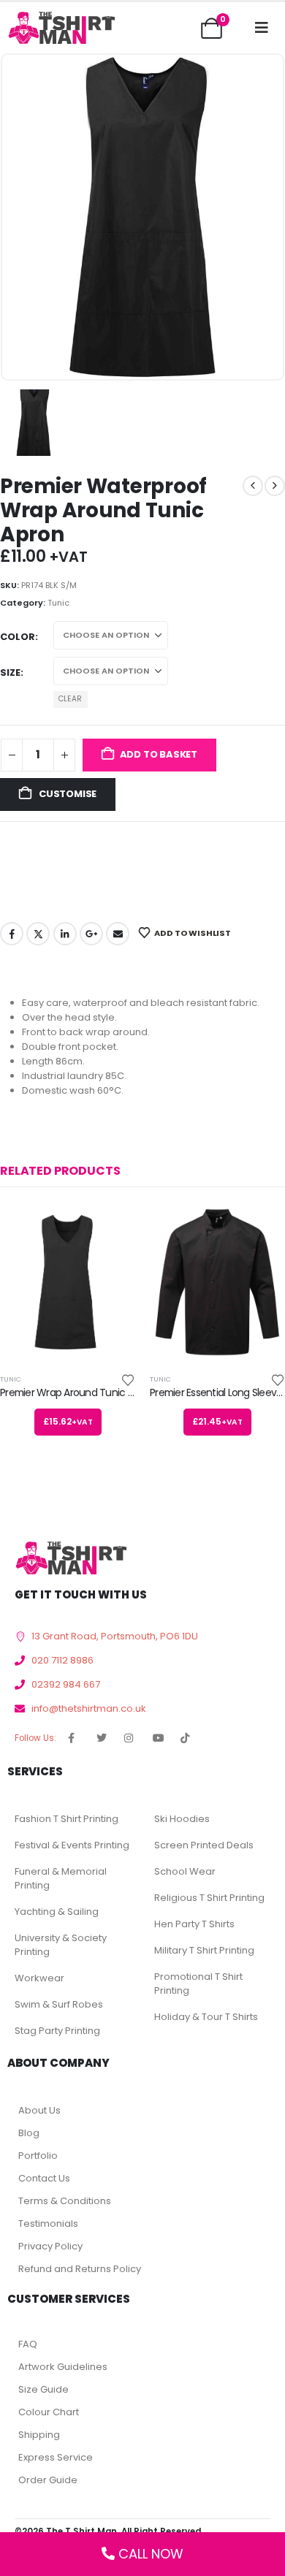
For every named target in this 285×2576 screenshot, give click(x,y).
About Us (39, 2110)
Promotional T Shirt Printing (198, 1984)
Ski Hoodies (182, 1819)
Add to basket (159, 754)
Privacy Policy (50, 2246)
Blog (29, 2133)
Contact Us (44, 2178)
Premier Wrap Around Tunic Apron (77, 1392)
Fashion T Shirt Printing (66, 1819)
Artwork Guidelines (63, 2367)
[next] (275, 486)
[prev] (253, 486)
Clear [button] (70, 699)
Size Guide (43, 2389)
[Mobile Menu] (262, 28)
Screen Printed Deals (204, 1845)
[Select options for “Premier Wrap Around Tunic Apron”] (111, 1228)
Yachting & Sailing (57, 1912)
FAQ (28, 2344)
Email (118, 934)
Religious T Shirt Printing (209, 1898)
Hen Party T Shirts (194, 1924)
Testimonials (48, 2223)
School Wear (185, 1871)
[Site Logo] (61, 27)
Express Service (56, 2457)
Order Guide (48, 2480)
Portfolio (38, 2156)
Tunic (58, 603)
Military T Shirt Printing (204, 1950)
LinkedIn (65, 934)
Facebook (12, 934)
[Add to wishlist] (128, 1379)
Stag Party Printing (57, 2031)
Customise (66, 794)
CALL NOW (151, 2554)
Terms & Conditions (65, 2201)
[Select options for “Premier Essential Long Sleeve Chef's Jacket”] (261, 1228)
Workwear (39, 1978)
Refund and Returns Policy (80, 2269)
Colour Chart (49, 2412)
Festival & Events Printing (72, 1845)
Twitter (38, 934)
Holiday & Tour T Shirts (206, 2017)
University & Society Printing (61, 1945)
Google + (91, 934)
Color (18, 637)
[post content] (68, 1282)
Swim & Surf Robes (59, 2004)
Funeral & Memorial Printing (61, 1878)
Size (10, 672)
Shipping (39, 2435)
